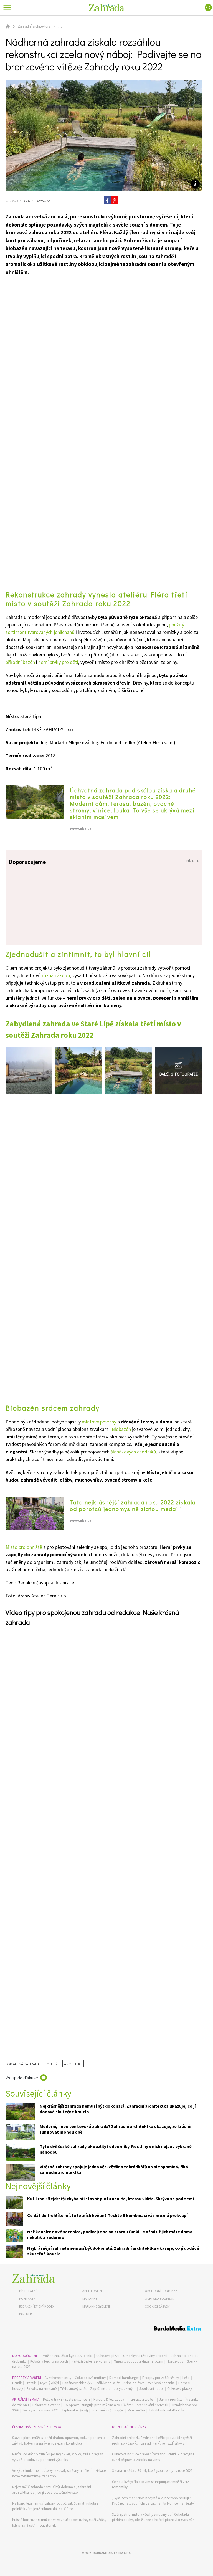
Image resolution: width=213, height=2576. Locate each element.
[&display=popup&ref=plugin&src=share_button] (107, 200)
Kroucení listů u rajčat (108, 2410)
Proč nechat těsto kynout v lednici (67, 2356)
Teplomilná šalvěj (75, 2410)
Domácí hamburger (124, 2378)
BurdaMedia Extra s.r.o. (112, 2553)
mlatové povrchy (99, 1422)
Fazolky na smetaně (42, 2389)
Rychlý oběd (50, 2383)
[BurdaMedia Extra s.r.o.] (106, 2329)
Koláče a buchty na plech (49, 2361)
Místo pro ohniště (24, 1547)
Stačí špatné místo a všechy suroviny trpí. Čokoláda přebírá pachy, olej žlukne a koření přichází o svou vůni (154, 2517)
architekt (73, 2064)
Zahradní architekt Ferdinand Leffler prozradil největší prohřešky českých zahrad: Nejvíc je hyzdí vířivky (152, 2441)
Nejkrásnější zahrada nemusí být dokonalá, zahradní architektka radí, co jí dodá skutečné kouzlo (52, 2490)
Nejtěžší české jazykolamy (91, 2361)
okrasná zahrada (23, 2064)
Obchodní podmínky (161, 2291)
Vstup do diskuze (22, 2078)
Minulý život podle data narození (138, 2361)
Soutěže (52, 2064)
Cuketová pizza (108, 2356)
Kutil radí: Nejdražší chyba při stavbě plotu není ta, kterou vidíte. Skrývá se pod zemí (111, 2199)
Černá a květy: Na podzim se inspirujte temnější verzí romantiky (151, 2484)
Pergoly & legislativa (109, 2399)
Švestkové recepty (58, 2378)
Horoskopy (175, 2361)
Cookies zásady (157, 2306)
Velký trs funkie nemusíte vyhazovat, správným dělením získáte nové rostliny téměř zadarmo (59, 2473)
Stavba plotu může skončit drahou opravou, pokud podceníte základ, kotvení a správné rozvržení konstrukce (59, 2441)
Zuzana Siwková (36, 200)
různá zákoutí (55, 975)
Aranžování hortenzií (152, 2405)
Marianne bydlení (96, 2306)
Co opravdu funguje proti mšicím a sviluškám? (98, 2405)
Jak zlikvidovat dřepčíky (167, 2410)
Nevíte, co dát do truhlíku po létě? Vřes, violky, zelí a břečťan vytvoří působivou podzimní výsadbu (58, 2457)
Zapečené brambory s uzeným (113, 2389)
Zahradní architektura (34, 26)
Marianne (90, 2299)
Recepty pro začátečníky (161, 2378)
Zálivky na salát (108, 2383)
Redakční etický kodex (37, 2306)
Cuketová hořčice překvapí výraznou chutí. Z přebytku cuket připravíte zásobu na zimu (153, 2457)
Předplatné (28, 2291)
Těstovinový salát (73, 2389)
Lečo (186, 2378)
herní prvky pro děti (58, 662)
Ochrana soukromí (160, 2299)
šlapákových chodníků (133, 1452)
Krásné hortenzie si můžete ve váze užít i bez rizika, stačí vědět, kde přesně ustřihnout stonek (59, 2523)
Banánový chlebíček (77, 2383)
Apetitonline (93, 2291)
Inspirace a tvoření (142, 2399)
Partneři (26, 2314)
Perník (17, 2383)
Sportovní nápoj (151, 2389)
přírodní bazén (20, 662)
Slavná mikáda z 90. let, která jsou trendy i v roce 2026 (152, 2471)
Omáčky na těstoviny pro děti (145, 2356)
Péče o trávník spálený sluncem (66, 2399)
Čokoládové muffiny (90, 2378)
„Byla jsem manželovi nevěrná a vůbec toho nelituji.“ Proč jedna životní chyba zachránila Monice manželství (153, 2501)
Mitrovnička (136, 2410)
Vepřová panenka (161, 2383)
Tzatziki (31, 2383)
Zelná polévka (134, 2383)
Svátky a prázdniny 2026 (40, 2410)
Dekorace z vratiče (46, 2405)
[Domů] (34, 2278)
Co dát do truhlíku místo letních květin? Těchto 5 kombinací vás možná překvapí (107, 2215)
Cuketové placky (180, 2389)
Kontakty (27, 2299)
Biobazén (121, 1429)
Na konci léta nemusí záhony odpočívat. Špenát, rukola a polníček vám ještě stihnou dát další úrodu (55, 2506)
